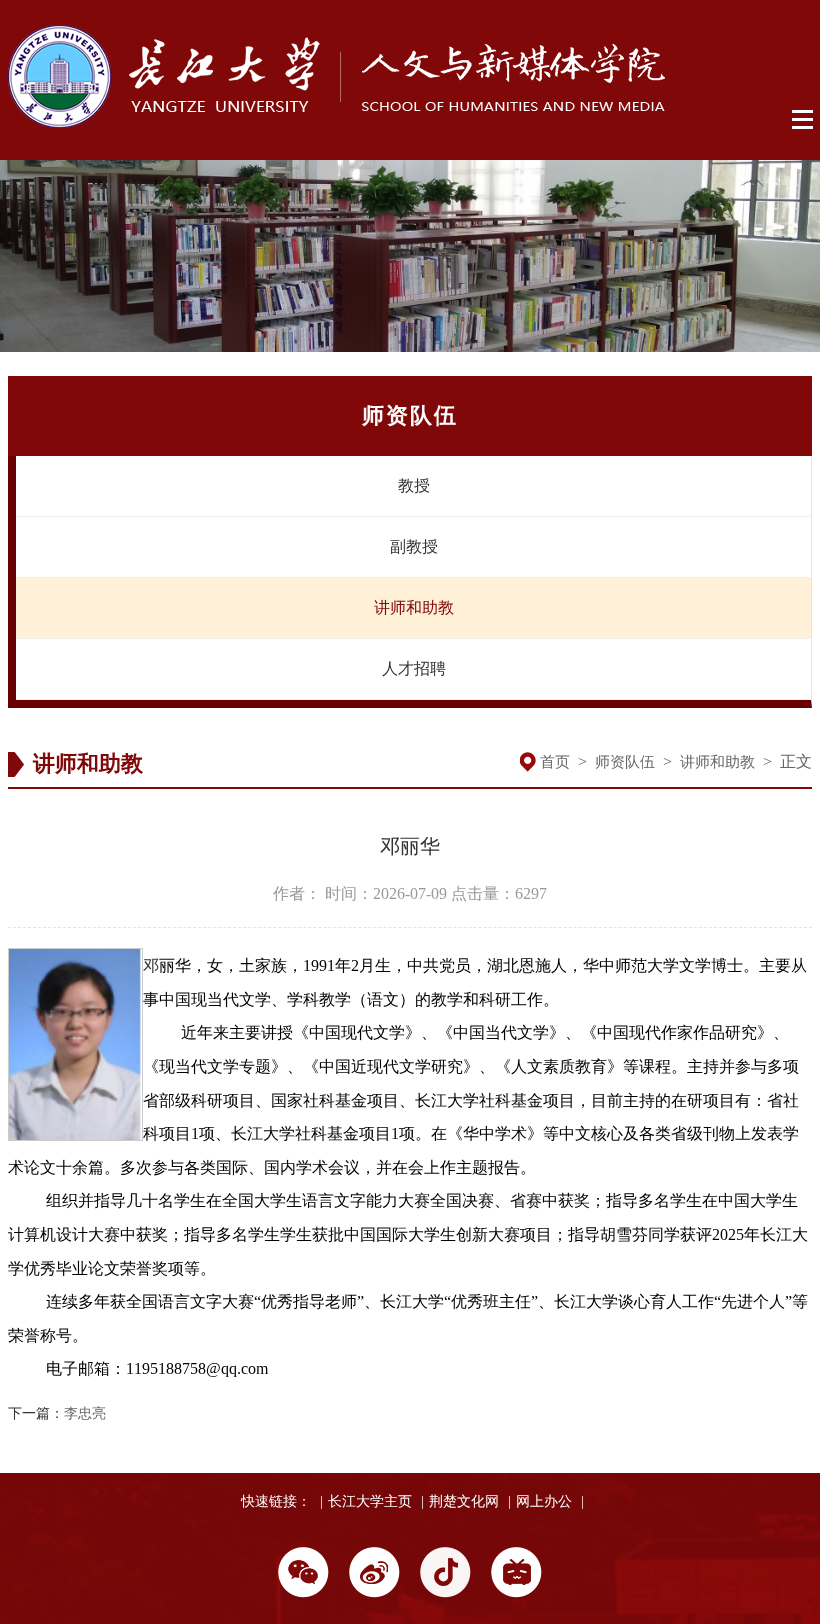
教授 (414, 485)
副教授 (414, 546)
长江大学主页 (370, 1501)
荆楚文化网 (464, 1501)
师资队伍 (625, 762)
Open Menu (803, 120)
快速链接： (276, 1501)
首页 (555, 762)
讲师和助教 (414, 607)
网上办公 (544, 1501)
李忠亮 (85, 1413)
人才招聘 (414, 668)
